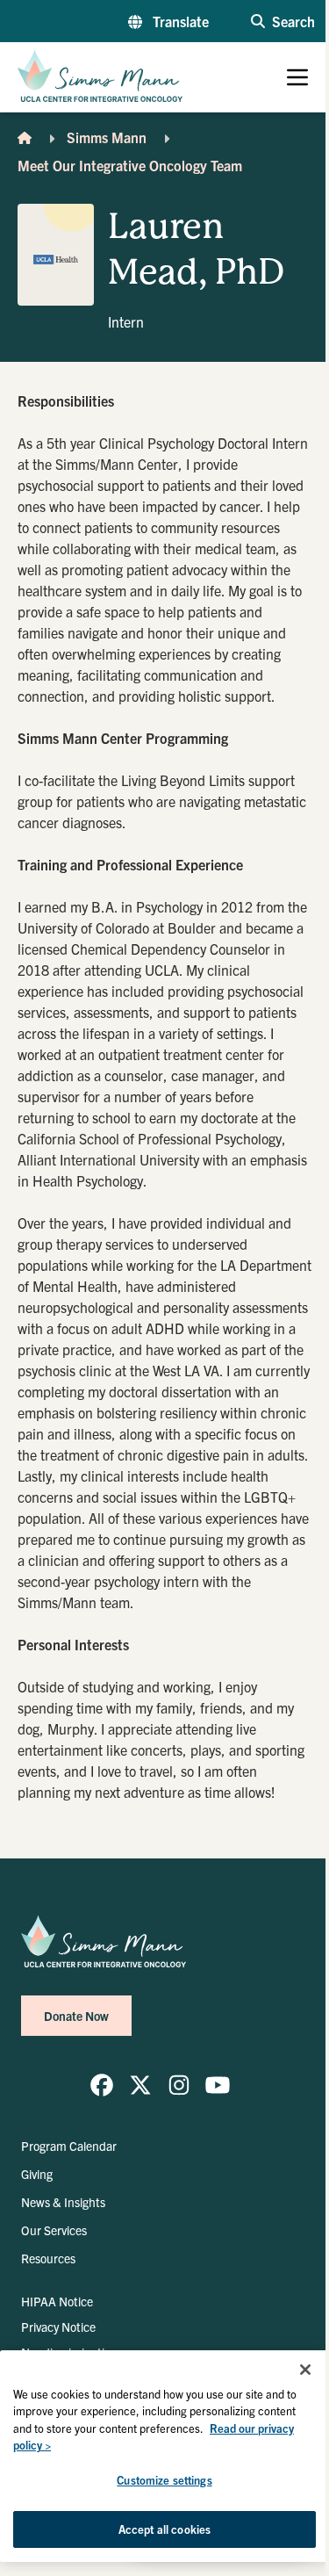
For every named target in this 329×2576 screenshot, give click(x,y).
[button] (168, 21)
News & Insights (63, 2202)
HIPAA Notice (57, 2301)
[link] (102, 2085)
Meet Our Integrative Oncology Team (130, 165)
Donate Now (76, 2016)
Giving (37, 2174)
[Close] (305, 2370)
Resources (48, 2258)
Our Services (54, 2230)
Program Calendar (69, 2146)
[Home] (25, 137)
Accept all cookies (164, 2529)
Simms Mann (107, 137)
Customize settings (164, 2480)
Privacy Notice (58, 2327)
